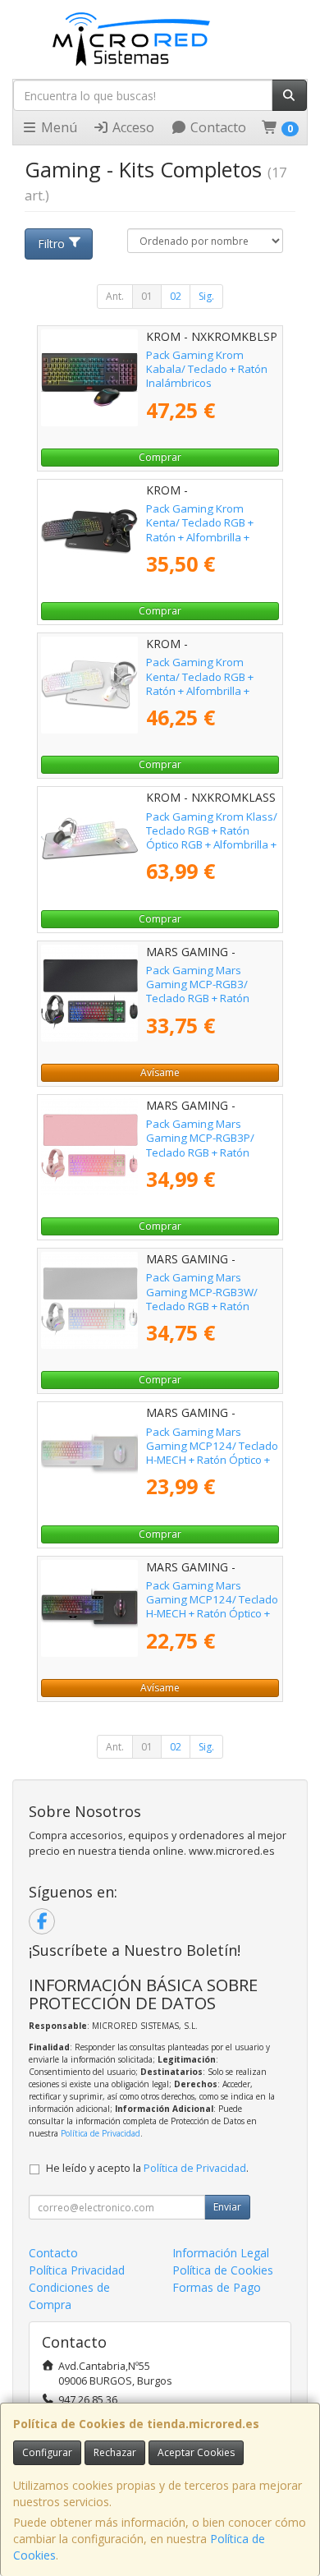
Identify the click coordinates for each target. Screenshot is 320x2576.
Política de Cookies (223, 2270)
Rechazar (115, 2452)
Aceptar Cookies (196, 2452)
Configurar (47, 2452)
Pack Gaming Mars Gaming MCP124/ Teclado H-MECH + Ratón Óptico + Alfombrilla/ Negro (212, 1607)
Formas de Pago (217, 2287)
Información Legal (221, 2253)
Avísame (160, 1072)
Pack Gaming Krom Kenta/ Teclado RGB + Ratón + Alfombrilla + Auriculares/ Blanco (200, 683)
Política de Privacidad (101, 2133)
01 (147, 296)
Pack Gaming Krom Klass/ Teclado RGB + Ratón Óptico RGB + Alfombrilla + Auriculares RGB (212, 838)
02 (176, 296)
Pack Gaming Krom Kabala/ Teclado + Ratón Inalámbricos (207, 369)
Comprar (160, 457)
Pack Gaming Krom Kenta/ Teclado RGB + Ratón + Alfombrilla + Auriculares (200, 530)
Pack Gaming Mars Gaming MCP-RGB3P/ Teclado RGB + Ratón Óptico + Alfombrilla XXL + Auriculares (210, 1152)
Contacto (217, 127)
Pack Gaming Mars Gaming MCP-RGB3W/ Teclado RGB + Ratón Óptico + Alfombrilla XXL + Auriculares (210, 1306)
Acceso (132, 127)
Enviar (227, 2207)
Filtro (51, 244)
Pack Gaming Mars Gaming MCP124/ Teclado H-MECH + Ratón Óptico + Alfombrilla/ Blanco (212, 1453)
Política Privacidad (77, 2270)
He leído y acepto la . (147, 2168)
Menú (57, 127)
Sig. (206, 296)
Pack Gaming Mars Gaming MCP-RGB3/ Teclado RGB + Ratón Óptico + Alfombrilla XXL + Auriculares (210, 998)
